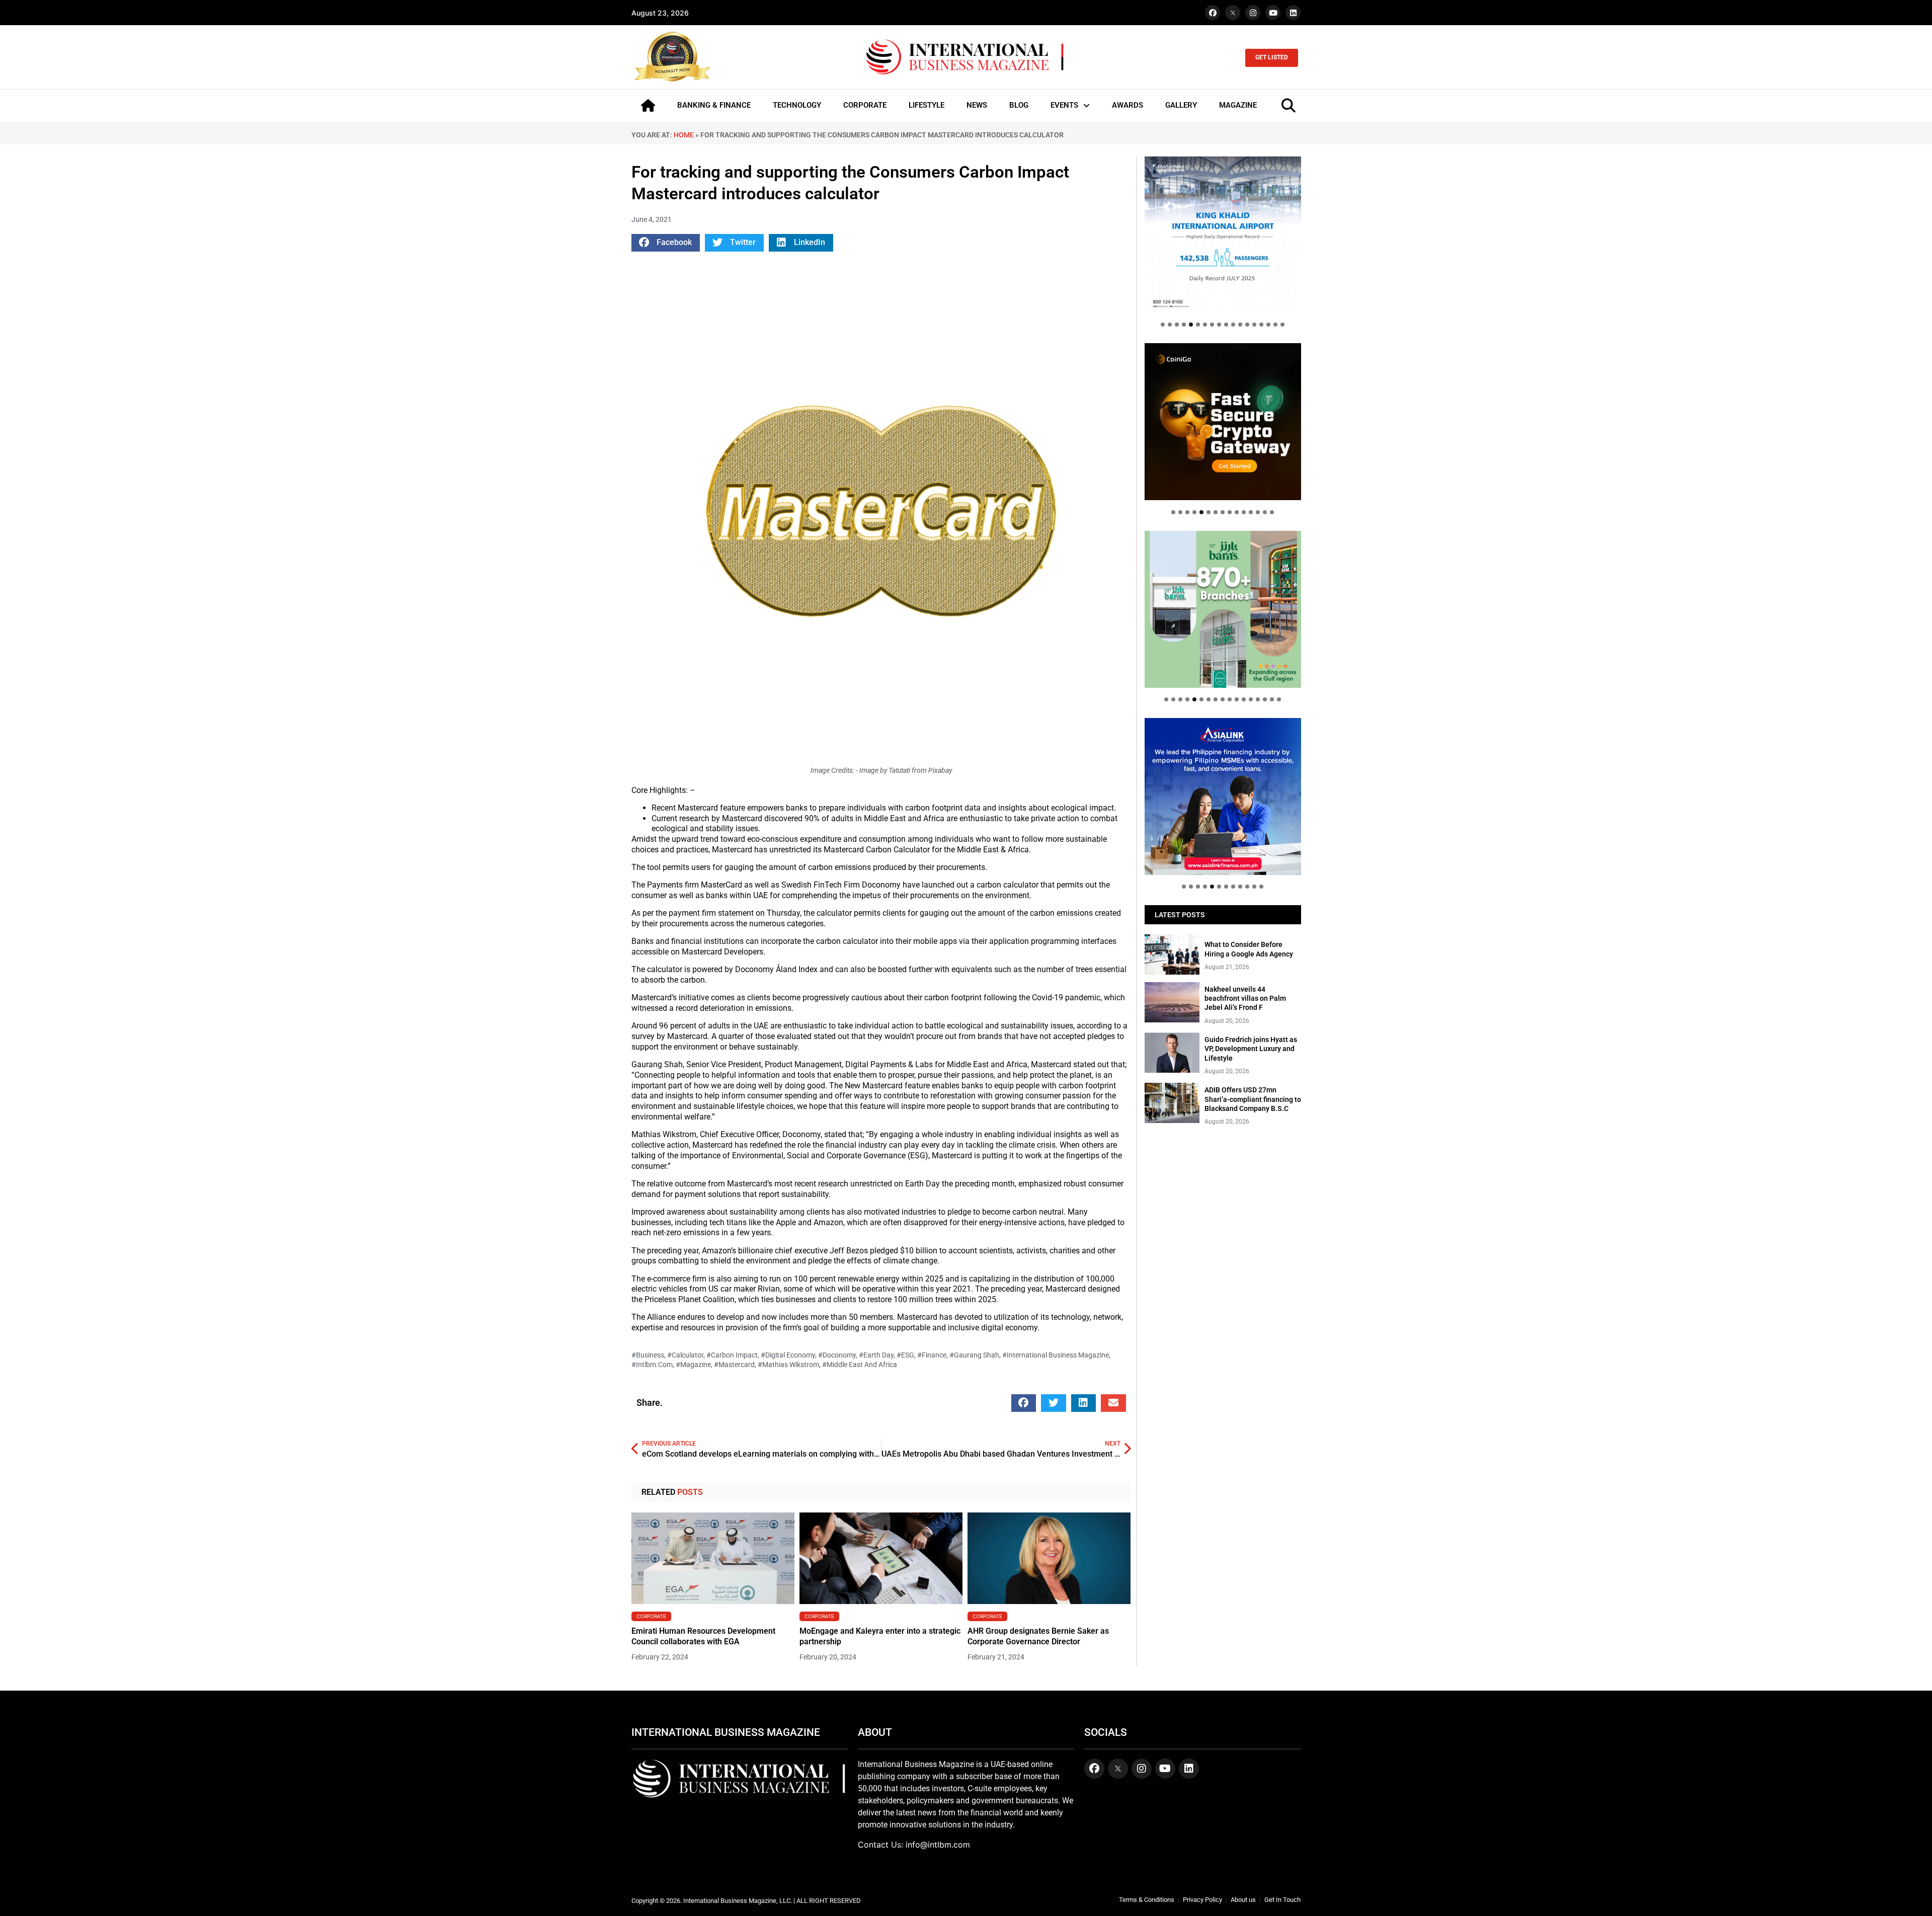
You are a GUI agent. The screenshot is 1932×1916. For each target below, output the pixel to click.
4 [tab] (1184, 325)
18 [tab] (1282, 325)
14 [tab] (1254, 325)
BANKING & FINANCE (714, 105)
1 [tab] (1163, 325)
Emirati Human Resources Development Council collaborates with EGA (703, 1636)
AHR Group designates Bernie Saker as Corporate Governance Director (1038, 1636)
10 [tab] (1226, 325)
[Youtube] (1273, 13)
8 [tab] (1212, 325)
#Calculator (685, 1355)
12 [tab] (1240, 325)
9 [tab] (1219, 325)
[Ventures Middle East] (1223, 788)
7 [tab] (1205, 325)
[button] (666, 243)
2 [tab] (1170, 325)
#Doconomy (837, 1355)
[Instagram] (1253, 13)
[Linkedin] (1293, 13)
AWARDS (1128, 105)
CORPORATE (865, 105)
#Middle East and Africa (860, 1365)
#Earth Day (876, 1355)
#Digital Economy (788, 1355)
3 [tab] (1177, 325)
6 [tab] (1198, 325)
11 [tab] (1233, 325)
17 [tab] (1275, 325)
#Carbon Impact (732, 1355)
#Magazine (693, 1365)
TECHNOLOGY (797, 105)
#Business (648, 1355)
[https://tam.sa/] (1223, 235)
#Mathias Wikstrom (788, 1365)
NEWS (977, 105)
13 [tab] (1247, 325)
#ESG (905, 1355)
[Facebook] (1213, 13)
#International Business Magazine (1056, 1355)
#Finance (932, 1355)
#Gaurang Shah (974, 1355)
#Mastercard (734, 1365)
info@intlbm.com (938, 1845)
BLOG (1019, 105)
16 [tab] (1268, 325)
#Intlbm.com (652, 1365)
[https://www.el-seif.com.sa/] (1223, 609)
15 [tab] (1261, 325)
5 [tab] (1191, 325)
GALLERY (1181, 105)
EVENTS (1064, 105)
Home (684, 135)
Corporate (651, 1616)
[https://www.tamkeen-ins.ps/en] (1223, 421)
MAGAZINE (1238, 105)
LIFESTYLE (927, 105)
